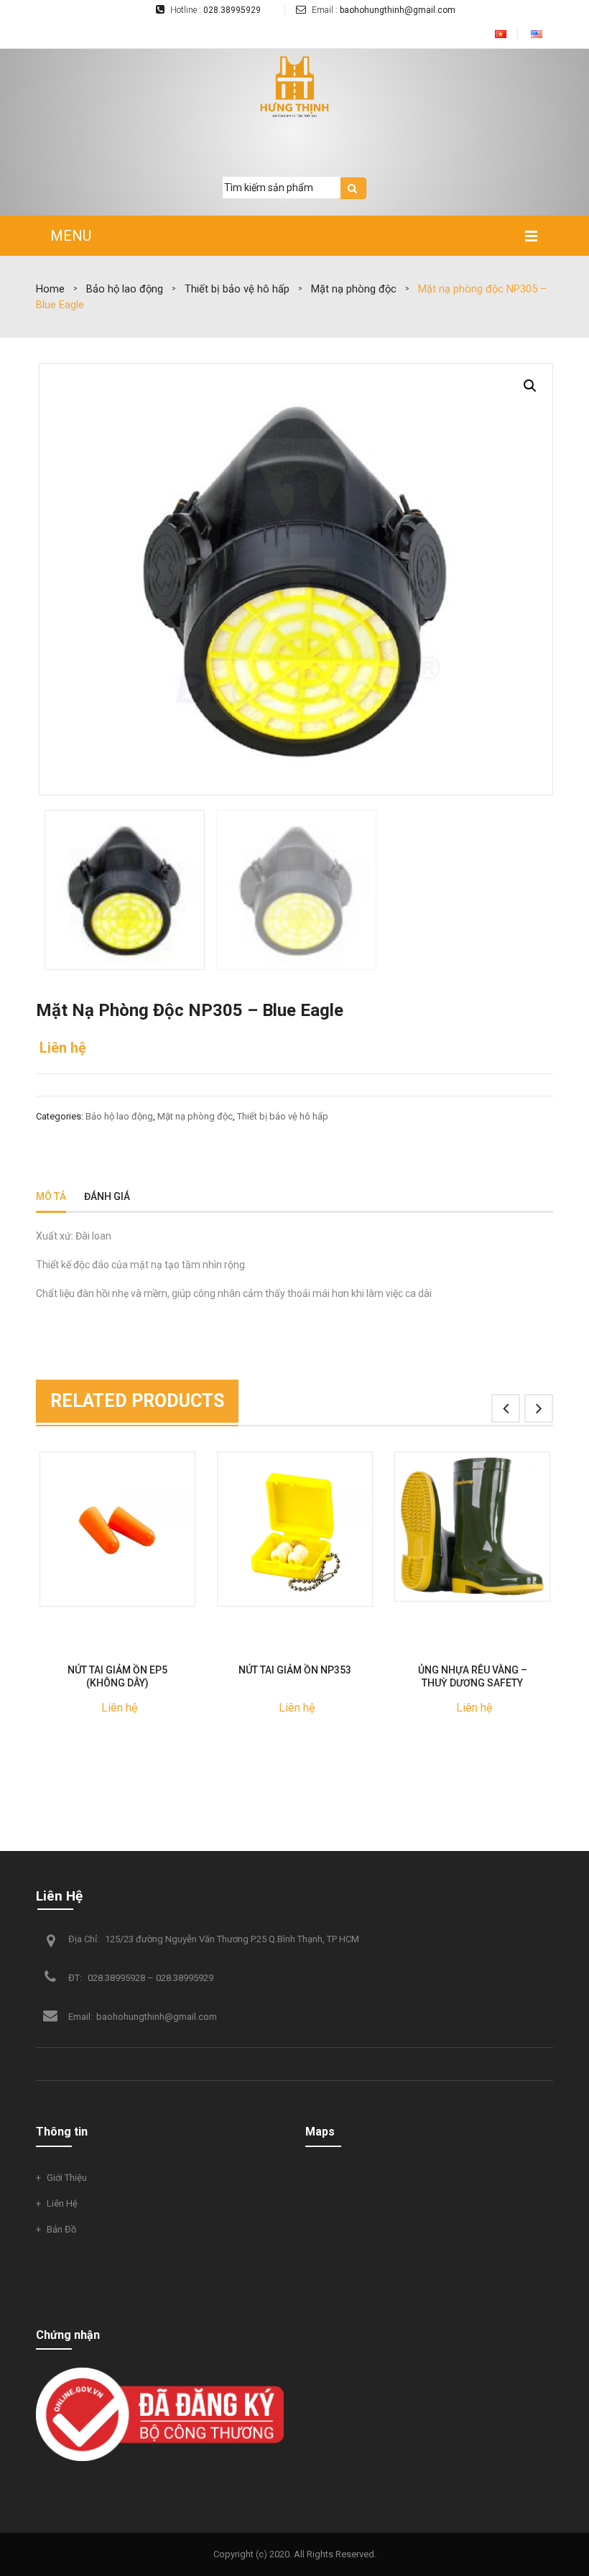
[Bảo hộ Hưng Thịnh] (294, 87)
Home (50, 289)
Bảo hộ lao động (125, 289)
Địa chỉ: (84, 1939)
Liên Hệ (59, 1896)
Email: (80, 2017)
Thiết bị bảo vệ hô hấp (237, 289)
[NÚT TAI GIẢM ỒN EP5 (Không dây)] (117, 1529)
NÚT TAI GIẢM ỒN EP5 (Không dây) (117, 1676)
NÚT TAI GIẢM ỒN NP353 (295, 1670)
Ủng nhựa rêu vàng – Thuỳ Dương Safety (473, 1676)
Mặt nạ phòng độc (354, 289)
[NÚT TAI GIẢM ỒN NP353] (295, 1529)
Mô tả (51, 1196)
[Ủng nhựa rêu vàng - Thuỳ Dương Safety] (472, 1527)
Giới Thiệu (67, 2178)
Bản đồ (61, 2229)
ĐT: (76, 1978)
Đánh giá (107, 1196)
